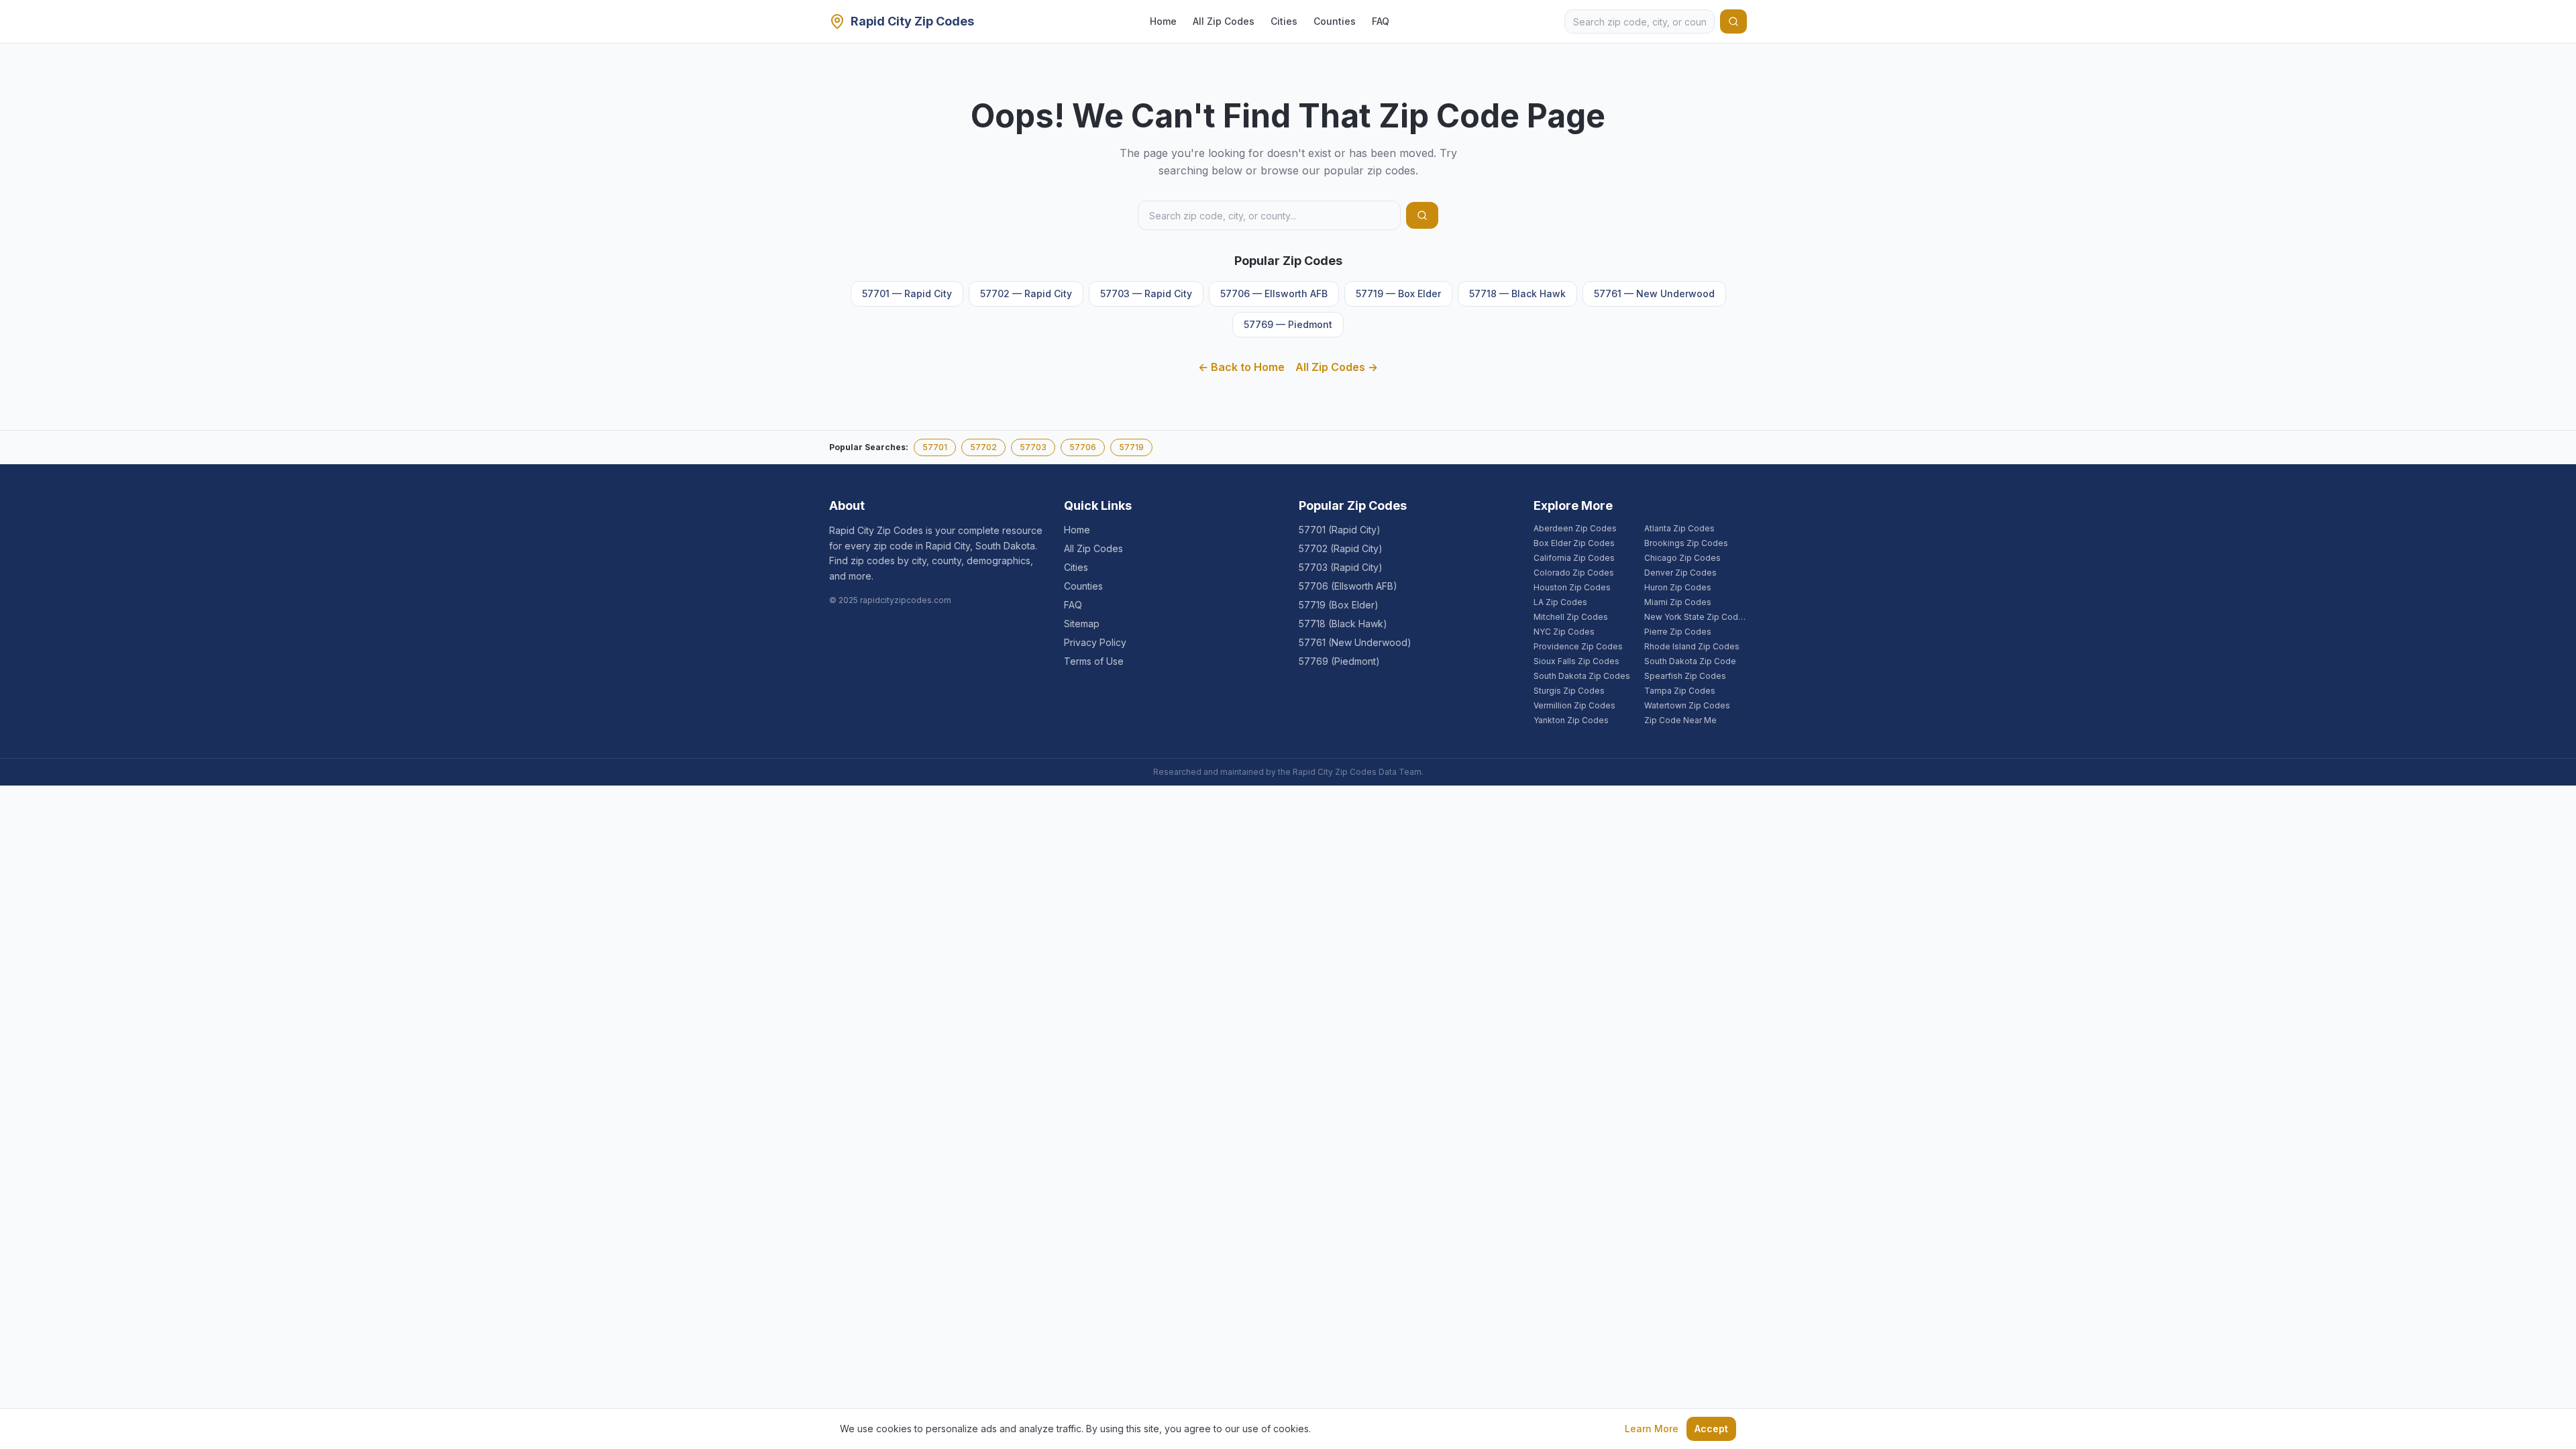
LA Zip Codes (1560, 602)
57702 (983, 447)
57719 (1131, 447)
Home (1163, 21)
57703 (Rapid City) (1341, 567)
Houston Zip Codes (1572, 587)
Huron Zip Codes (1678, 587)
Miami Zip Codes (1678, 602)
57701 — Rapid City (907, 293)
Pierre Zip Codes (1678, 632)
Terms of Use (1094, 661)
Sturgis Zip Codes (1569, 691)
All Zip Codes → (1337, 367)
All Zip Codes (1224, 21)
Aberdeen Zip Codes (1575, 528)
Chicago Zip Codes (1682, 558)
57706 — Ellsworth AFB (1274, 293)
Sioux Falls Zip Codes (1576, 661)
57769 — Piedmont (1288, 324)
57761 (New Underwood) (1355, 642)
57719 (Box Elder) (1339, 605)
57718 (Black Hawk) (1343, 624)
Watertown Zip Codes (1687, 705)
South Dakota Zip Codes (1582, 676)
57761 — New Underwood (1654, 293)
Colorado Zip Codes (1574, 573)
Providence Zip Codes (1578, 646)
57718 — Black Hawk (1517, 293)
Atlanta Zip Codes (1679, 528)
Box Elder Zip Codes (1574, 543)
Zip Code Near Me (1680, 720)
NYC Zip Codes (1564, 632)
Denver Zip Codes (1680, 573)
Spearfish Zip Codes (1685, 676)
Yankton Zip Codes (1571, 720)
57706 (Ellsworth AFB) (1348, 586)
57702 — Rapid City (1026, 293)
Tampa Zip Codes (1680, 691)
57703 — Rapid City (1146, 293)
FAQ (1381, 21)
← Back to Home (1241, 367)
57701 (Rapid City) (1340, 530)
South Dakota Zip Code (1690, 661)
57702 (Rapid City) (1341, 548)
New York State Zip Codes (1696, 617)
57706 (1083, 447)
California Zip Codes (1574, 558)
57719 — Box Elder (1398, 293)
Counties (1335, 21)
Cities (1284, 21)
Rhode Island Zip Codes (1692, 646)
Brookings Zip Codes (1686, 543)
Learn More (1652, 1429)
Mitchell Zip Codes (1571, 617)
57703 (1033, 447)
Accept (1711, 1429)
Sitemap (1082, 624)
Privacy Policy (1095, 642)
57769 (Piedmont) (1339, 661)
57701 (935, 447)
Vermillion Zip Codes (1574, 705)
